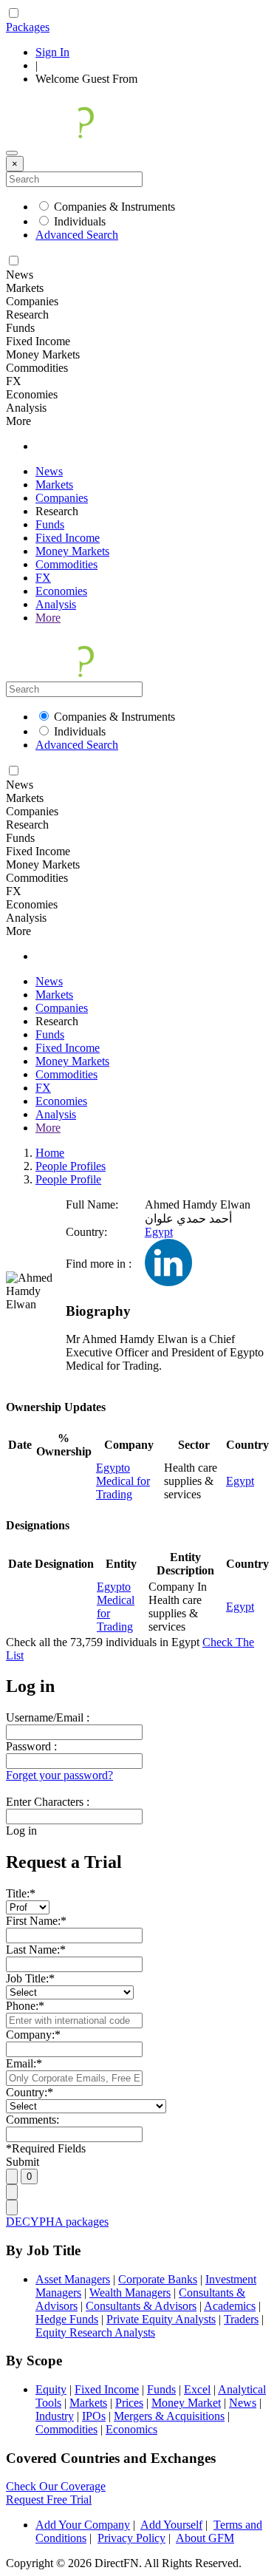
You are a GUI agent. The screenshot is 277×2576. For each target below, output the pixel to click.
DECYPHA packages (57, 2222)
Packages (28, 27)
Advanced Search (77, 235)
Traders (241, 2319)
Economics (131, 2429)
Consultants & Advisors (141, 2306)
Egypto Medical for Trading (123, 1481)
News (49, 471)
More (48, 618)
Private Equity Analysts (161, 2319)
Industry (55, 2416)
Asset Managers (73, 2279)
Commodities (66, 564)
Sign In (52, 52)
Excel (197, 2389)
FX (43, 578)
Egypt (159, 1232)
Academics (230, 2306)
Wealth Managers (130, 2293)
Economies (61, 591)
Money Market (186, 2403)
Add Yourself (171, 2525)
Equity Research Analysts (95, 2332)
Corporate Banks (158, 2279)
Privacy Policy (131, 2538)
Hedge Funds (67, 2319)
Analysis (56, 604)
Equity (51, 2389)
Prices (129, 2403)
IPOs (94, 2416)
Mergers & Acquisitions (169, 2416)
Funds (50, 524)
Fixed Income (68, 538)
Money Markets (72, 551)
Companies (62, 498)
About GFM (205, 2538)
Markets (54, 485)
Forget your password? (59, 1775)
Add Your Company (83, 2525)
